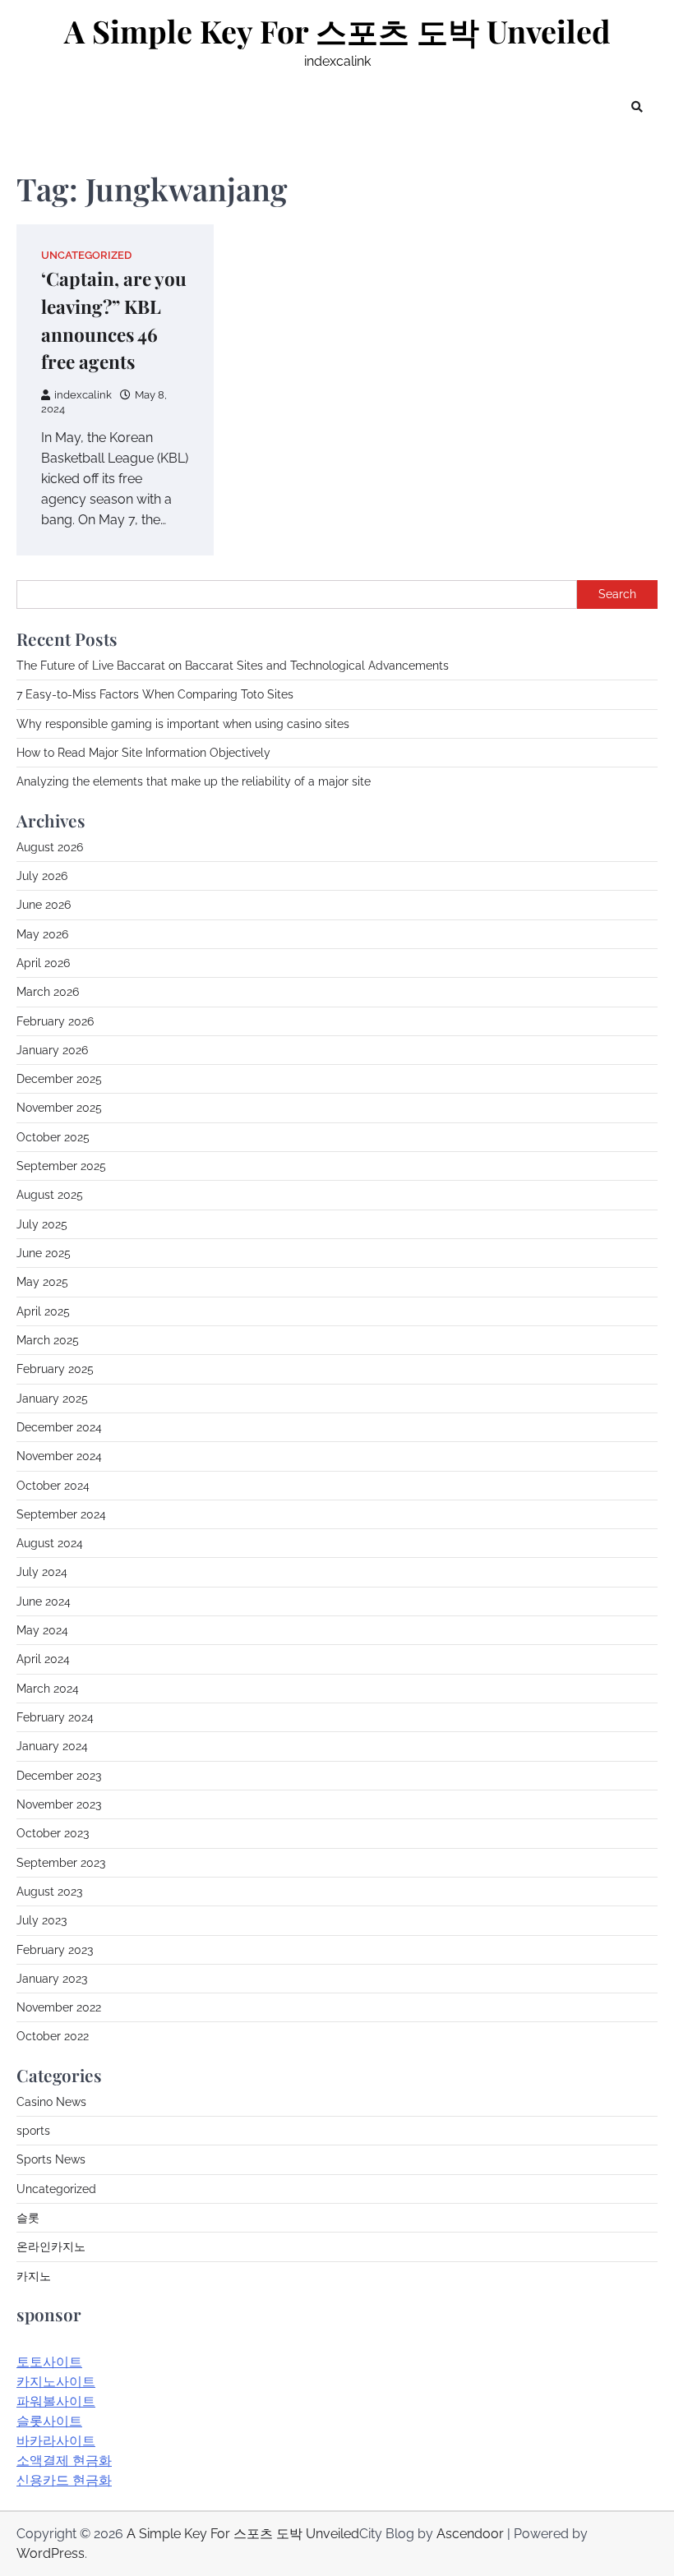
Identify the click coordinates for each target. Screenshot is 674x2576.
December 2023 (59, 1776)
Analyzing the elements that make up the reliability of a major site (194, 781)
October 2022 (53, 2036)
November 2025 (59, 1108)
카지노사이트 (56, 2382)
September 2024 (61, 1514)
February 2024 (55, 1717)
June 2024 (44, 1601)
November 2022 (59, 2007)
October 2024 (53, 1486)
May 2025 (42, 1282)
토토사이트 (49, 2362)
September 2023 (61, 1863)
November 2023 (59, 1804)
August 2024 (50, 1543)
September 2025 (61, 1166)
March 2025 (48, 1340)
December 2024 (59, 1427)
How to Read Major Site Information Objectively (143, 753)
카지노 (34, 2276)
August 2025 (50, 1195)
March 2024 (48, 1689)
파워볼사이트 (56, 2401)
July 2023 (42, 1920)
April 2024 (43, 1659)
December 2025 (59, 1079)
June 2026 (44, 905)
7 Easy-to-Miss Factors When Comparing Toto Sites (155, 694)
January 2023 (52, 1979)
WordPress (51, 2553)
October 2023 (53, 1833)
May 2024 (42, 1630)
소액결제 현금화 (64, 2461)
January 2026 (52, 1050)
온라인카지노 (51, 2247)
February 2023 (55, 1950)
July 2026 (42, 876)
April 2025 (43, 1311)
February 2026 (55, 1021)
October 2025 (53, 1137)
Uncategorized (86, 255)
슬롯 (28, 2218)
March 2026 (48, 992)
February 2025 (55, 1369)
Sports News (51, 2159)
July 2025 (42, 1224)
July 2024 (42, 1572)
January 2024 (52, 1746)
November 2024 (59, 1456)
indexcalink (83, 395)
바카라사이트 (56, 2441)
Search (617, 594)
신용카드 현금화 (64, 2480)
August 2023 (49, 1892)
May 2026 (42, 934)
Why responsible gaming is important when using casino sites (183, 724)
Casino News (51, 2102)
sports (33, 2131)
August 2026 (50, 847)
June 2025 (44, 1253)
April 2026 (43, 963)
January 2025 (52, 1399)
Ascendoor (470, 2534)
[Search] (637, 107)
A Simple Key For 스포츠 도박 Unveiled (337, 31)
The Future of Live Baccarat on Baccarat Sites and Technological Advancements (233, 666)
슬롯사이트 (49, 2421)
